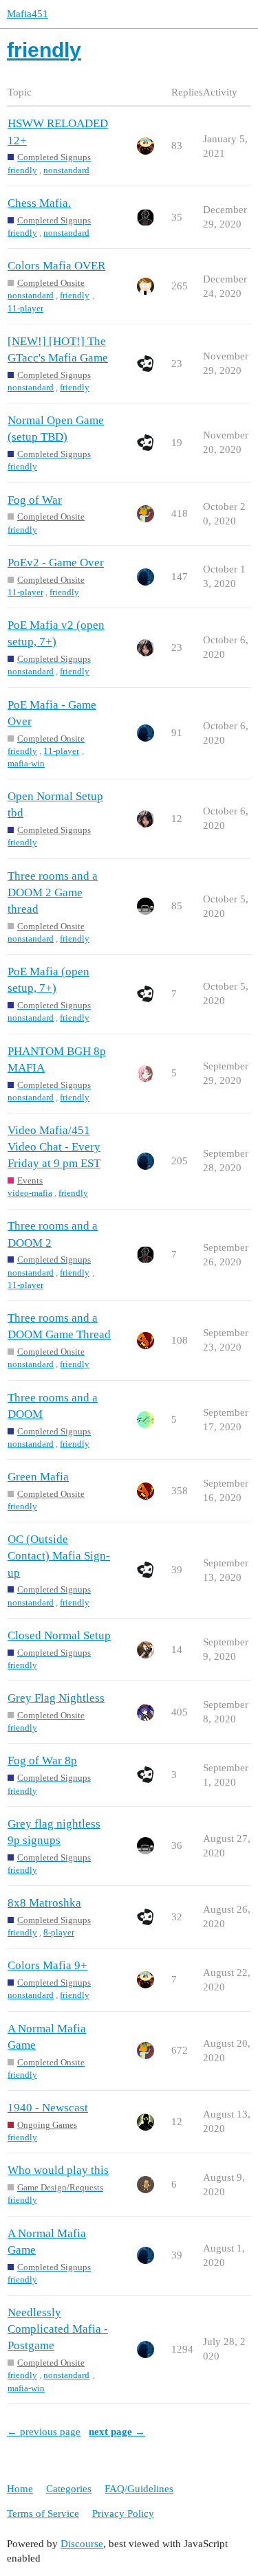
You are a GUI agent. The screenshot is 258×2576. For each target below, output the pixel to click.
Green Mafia (38, 1477)
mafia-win (26, 763)
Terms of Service (43, 2513)
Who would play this (58, 2170)
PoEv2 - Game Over (56, 563)
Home (20, 2489)
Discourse (82, 2544)
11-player (25, 308)
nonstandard (66, 170)
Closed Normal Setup (59, 1635)
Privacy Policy (123, 2513)
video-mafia (30, 1193)
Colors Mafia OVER (56, 266)
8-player (59, 1932)
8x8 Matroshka (44, 1903)
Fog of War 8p (42, 1761)
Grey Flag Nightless (56, 1698)
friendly (22, 170)
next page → (117, 2432)
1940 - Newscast (48, 2108)
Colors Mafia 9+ (47, 1965)
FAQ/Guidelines (139, 2489)
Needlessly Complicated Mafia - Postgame (58, 2329)
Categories (69, 2489)
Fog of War (35, 500)
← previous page (44, 2432)
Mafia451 (28, 14)
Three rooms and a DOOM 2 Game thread (53, 892)
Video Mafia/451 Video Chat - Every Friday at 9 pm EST (54, 1147)
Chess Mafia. (39, 203)
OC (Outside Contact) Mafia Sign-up (59, 1556)
